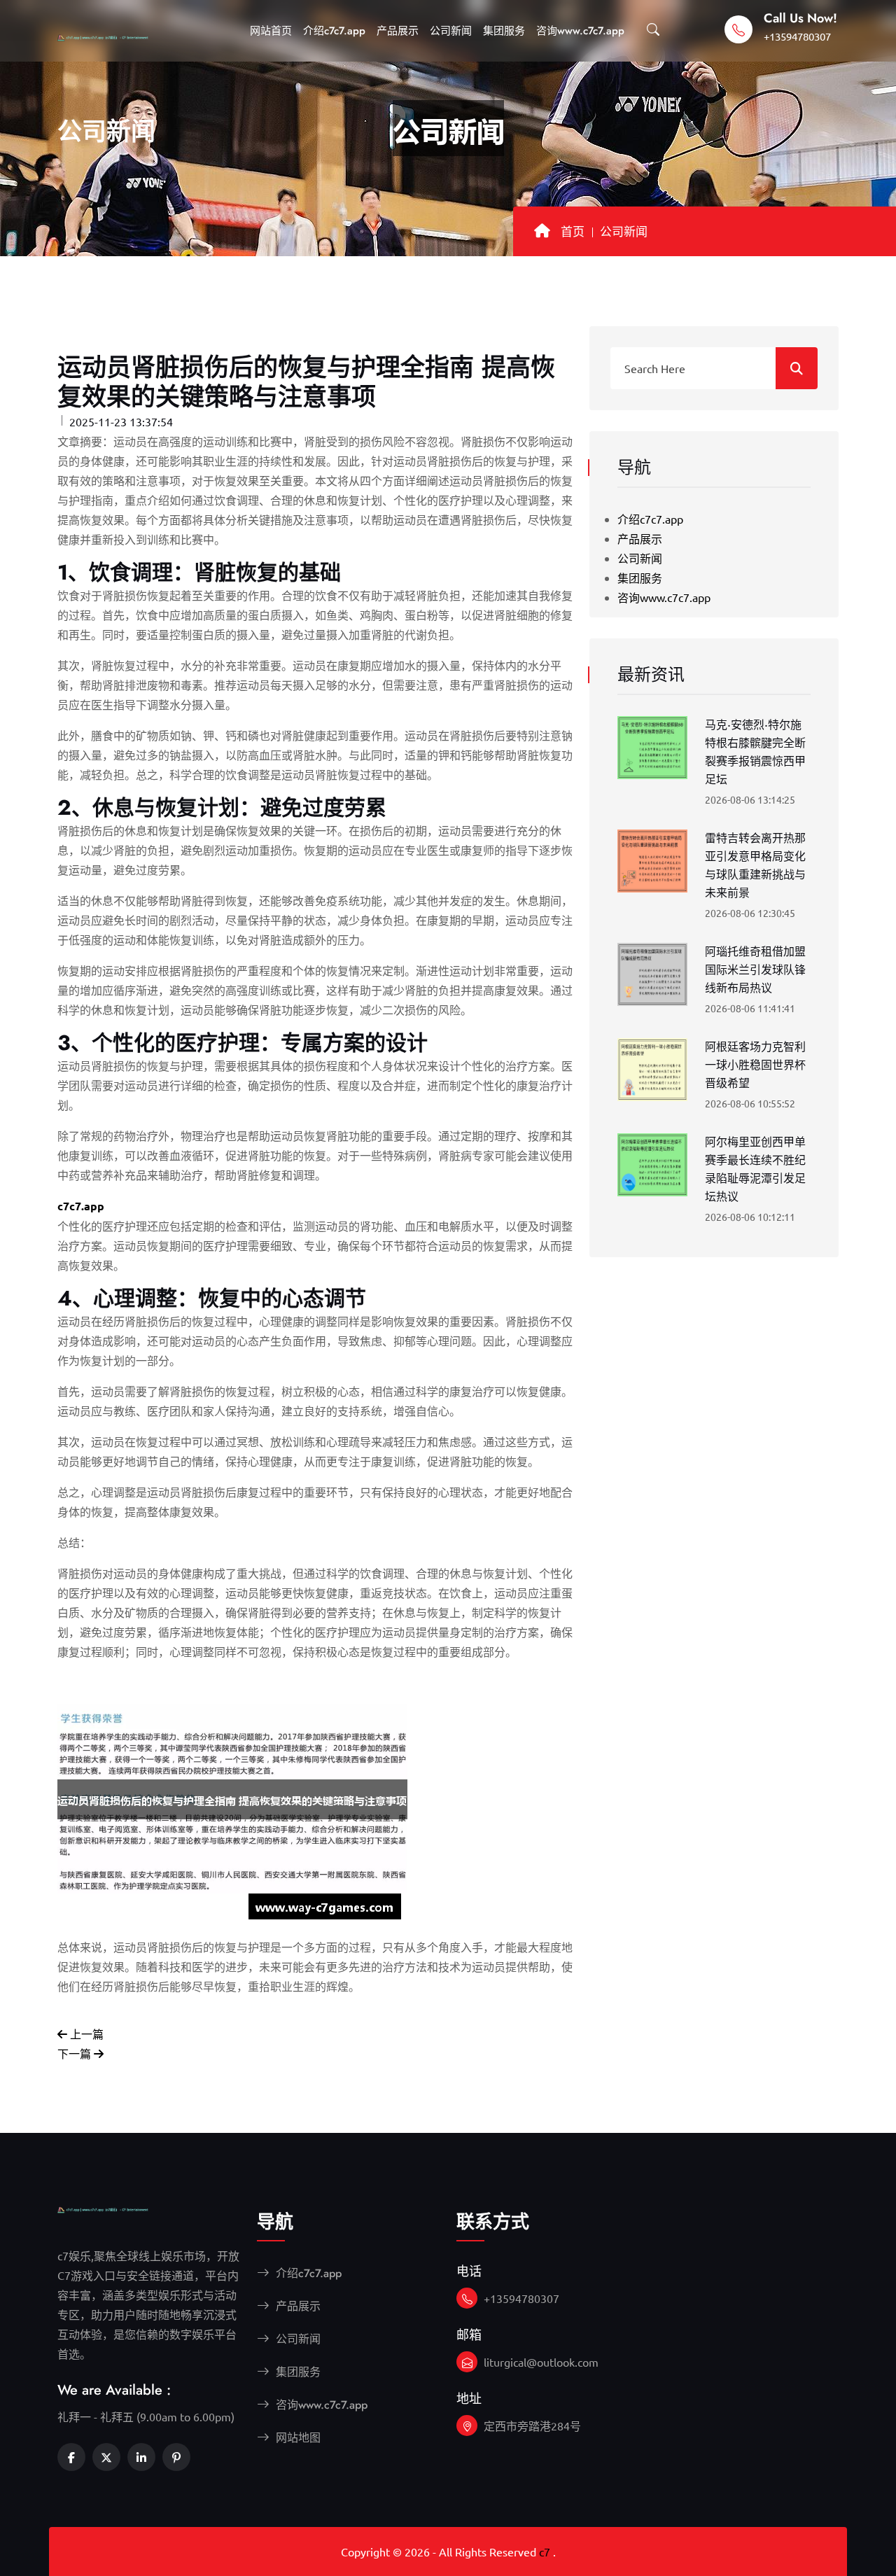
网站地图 (296, 2438)
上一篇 (85, 2033)
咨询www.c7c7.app (580, 31)
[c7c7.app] (117, 34)
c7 (545, 2551)
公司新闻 (451, 31)
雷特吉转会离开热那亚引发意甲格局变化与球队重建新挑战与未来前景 (755, 866)
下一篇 (76, 2053)
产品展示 (398, 31)
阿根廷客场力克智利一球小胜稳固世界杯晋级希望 (755, 1065)
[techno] (117, 2208)
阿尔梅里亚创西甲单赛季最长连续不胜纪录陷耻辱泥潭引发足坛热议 (755, 1169)
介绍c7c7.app (334, 31)
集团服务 (504, 31)
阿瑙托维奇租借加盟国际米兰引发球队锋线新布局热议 (755, 970)
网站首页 (271, 31)
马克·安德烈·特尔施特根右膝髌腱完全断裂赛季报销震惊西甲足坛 (755, 752)
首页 (573, 232)
